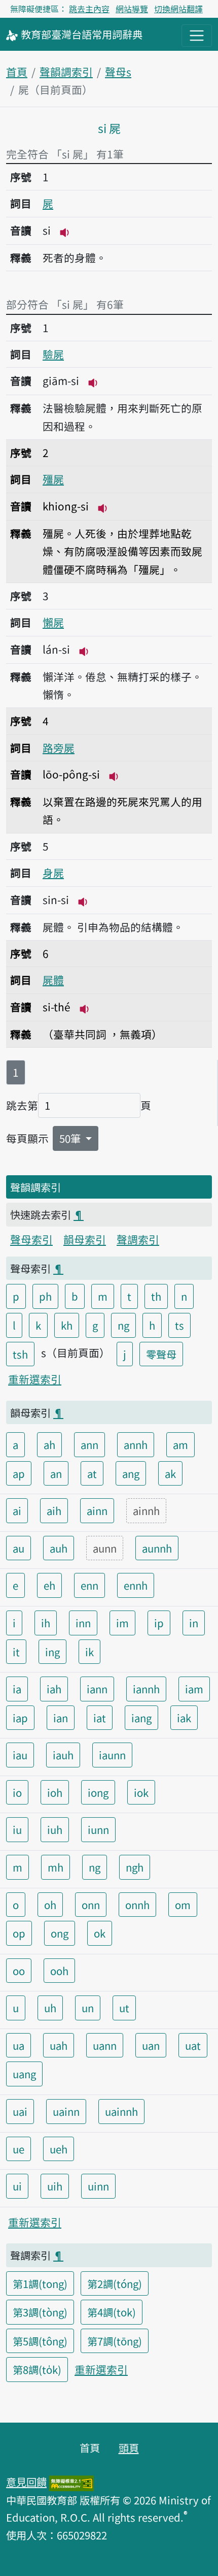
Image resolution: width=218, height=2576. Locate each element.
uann (105, 2045)
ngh (135, 1867)
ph (45, 1296)
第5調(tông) (40, 2341)
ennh (136, 1585)
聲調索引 (138, 1239)
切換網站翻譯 (178, 9)
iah (54, 1689)
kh (67, 1325)
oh (50, 1905)
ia (17, 1689)
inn (83, 1623)
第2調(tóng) (115, 2283)
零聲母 (161, 1354)
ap (19, 1473)
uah (59, 2045)
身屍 (53, 873)
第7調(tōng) (115, 2341)
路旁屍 (59, 748)
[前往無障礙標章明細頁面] (71, 2482)
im (122, 1623)
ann (89, 1444)
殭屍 (53, 479)
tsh (20, 1354)
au (19, 1548)
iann (97, 1689)
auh (59, 1548)
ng (123, 1325)
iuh (55, 1829)
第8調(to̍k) (37, 2369)
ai (17, 1510)
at (92, 1473)
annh (136, 1444)
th (156, 1296)
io (17, 1792)
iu (17, 1829)
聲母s (118, 72)
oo (19, 1971)
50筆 (71, 1138)
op (19, 1933)
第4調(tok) (112, 2312)
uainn (66, 2111)
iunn (98, 1829)
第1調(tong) (40, 2283)
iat (100, 1718)
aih (54, 1510)
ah (49, 1444)
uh (50, 2008)
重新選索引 (35, 1379)
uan (151, 2045)
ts (179, 1325)
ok (100, 1933)
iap (20, 1718)
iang (141, 1718)
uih (55, 2186)
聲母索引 (31, 1239)
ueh (59, 2149)
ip (159, 1623)
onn (91, 1905)
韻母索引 (85, 1239)
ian (61, 1718)
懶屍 (53, 622)
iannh (146, 1689)
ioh (55, 1792)
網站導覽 (132, 9)
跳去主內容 (89, 9)
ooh (59, 1971)
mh (56, 1867)
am (180, 1444)
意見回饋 (26, 2482)
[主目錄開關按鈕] (197, 36)
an (56, 1473)
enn (89, 1585)
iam (194, 1689)
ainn (97, 1510)
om (183, 1905)
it (16, 1652)
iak (184, 1718)
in (194, 1623)
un (88, 2008)
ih (46, 1623)
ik (89, 1652)
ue (19, 2149)
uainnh (121, 2111)
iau (20, 1755)
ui (17, 2186)
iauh (63, 1755)
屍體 (53, 980)
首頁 (17, 72)
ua (19, 2045)
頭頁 (129, 2448)
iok (141, 1792)
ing (52, 1652)
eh (49, 1585)
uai (20, 2111)
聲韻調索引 (66, 72)
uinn (98, 2186)
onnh (137, 1905)
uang (24, 2074)
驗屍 (53, 354)
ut (124, 2008)
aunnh (157, 1548)
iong (98, 1792)
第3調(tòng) (40, 2312)
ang (131, 1473)
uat (193, 2045)
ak (170, 1473)
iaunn (112, 1755)
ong (60, 1933)
